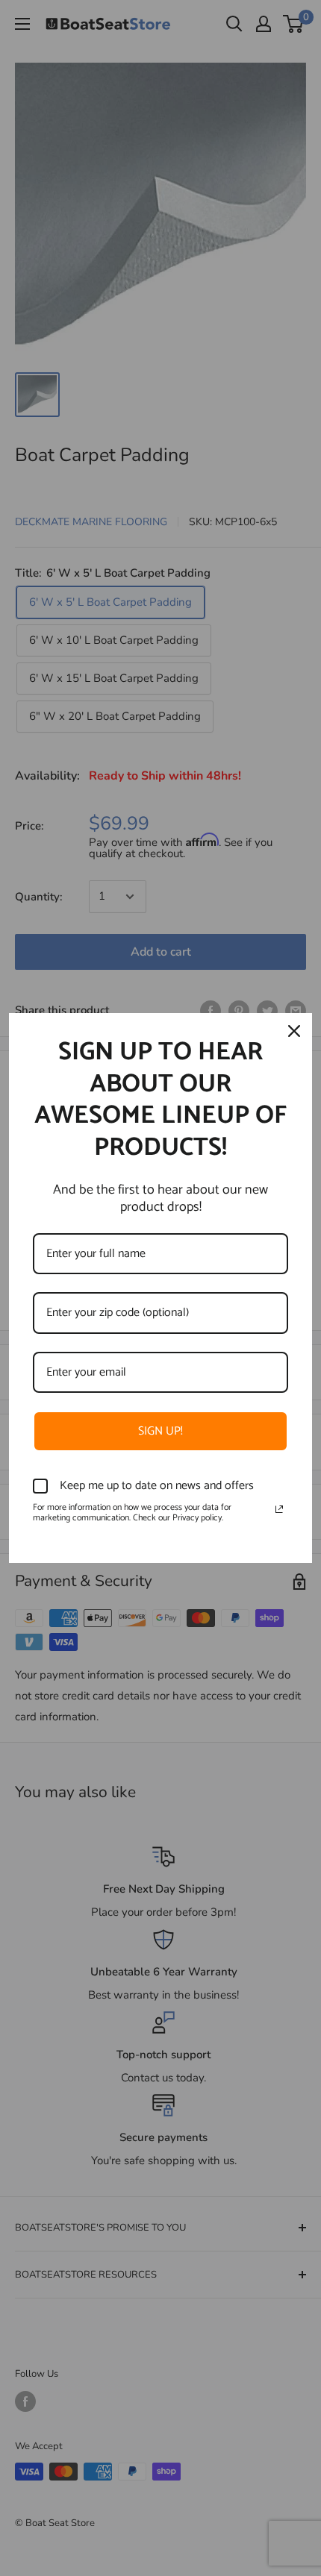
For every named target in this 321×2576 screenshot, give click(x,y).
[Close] (294, 1031)
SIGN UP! (160, 1431)
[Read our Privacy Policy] (279, 1509)
